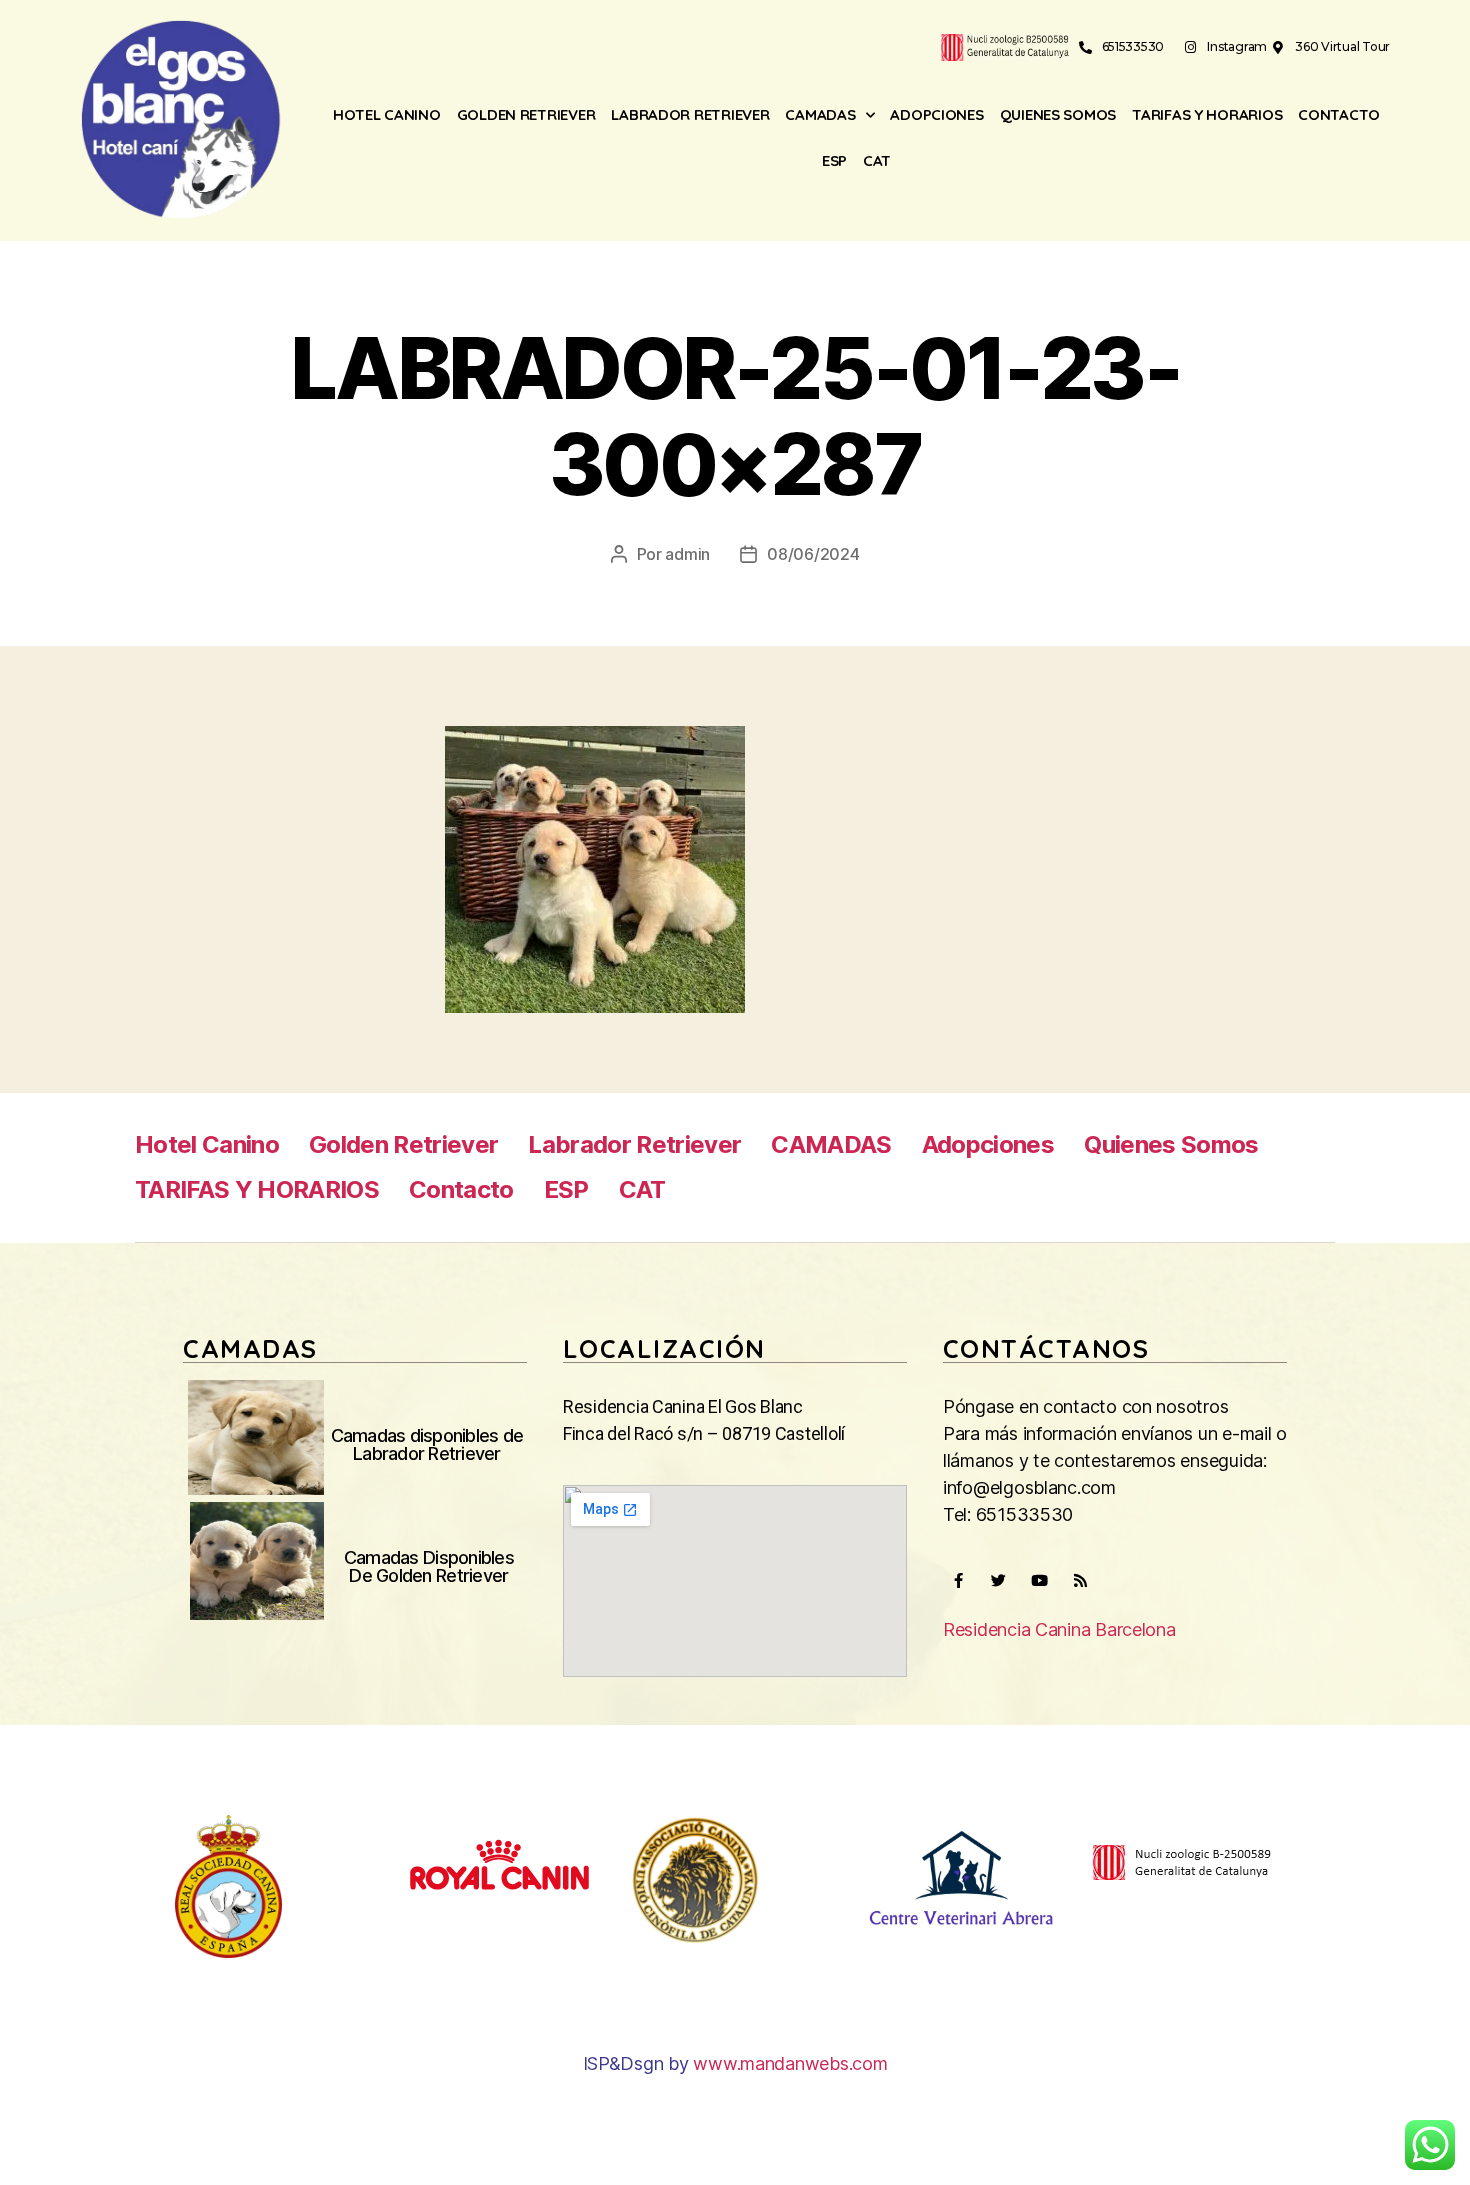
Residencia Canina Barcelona (1059, 1629)
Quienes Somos (1058, 114)
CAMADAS (820, 114)
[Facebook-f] (958, 1581)
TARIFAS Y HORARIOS (1207, 114)
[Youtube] (1039, 1581)
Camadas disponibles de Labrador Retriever (427, 1444)
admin (687, 554)
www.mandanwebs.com (790, 2063)
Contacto (1339, 114)
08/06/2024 (813, 554)
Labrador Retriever (690, 114)
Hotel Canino (387, 114)
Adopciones (936, 114)
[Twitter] (999, 1581)
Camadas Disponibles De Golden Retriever (429, 1566)
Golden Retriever (526, 114)
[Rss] (1080, 1581)
